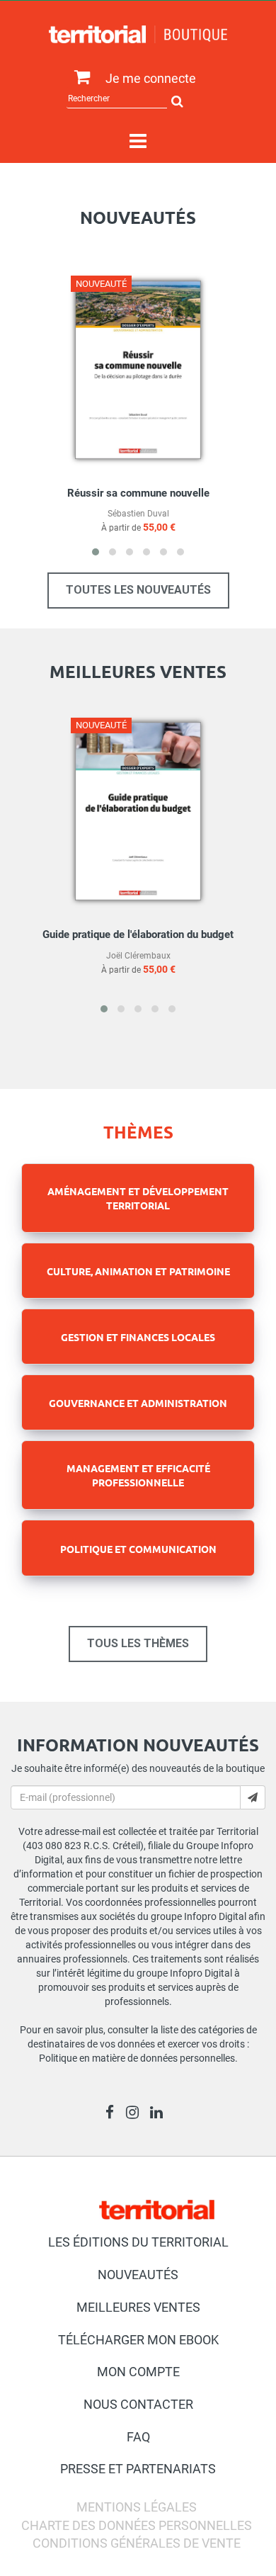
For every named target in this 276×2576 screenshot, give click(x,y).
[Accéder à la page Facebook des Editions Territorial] (114, 2114)
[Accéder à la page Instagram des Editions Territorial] (136, 2114)
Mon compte (138, 2372)
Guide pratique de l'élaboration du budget (138, 934)
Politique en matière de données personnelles (137, 2058)
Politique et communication (138, 1549)
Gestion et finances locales (138, 1337)
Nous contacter (138, 2404)
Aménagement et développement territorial (138, 1198)
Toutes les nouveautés (138, 590)
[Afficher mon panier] (79, 78)
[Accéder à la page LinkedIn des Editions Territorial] (160, 2114)
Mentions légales (137, 2507)
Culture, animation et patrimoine (138, 1271)
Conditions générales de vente (137, 2543)
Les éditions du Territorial (138, 2242)
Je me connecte (151, 78)
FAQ (138, 2437)
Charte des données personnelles (137, 2525)
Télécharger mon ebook (138, 2340)
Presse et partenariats (138, 2469)
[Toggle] (138, 142)
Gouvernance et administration (138, 1403)
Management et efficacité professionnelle (138, 1475)
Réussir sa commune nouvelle (138, 493)
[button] (96, 552)
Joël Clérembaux (138, 956)
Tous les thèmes (138, 1643)
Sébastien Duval (138, 514)
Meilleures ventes (138, 2307)
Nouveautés (138, 2275)
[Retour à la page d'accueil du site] (138, 34)
